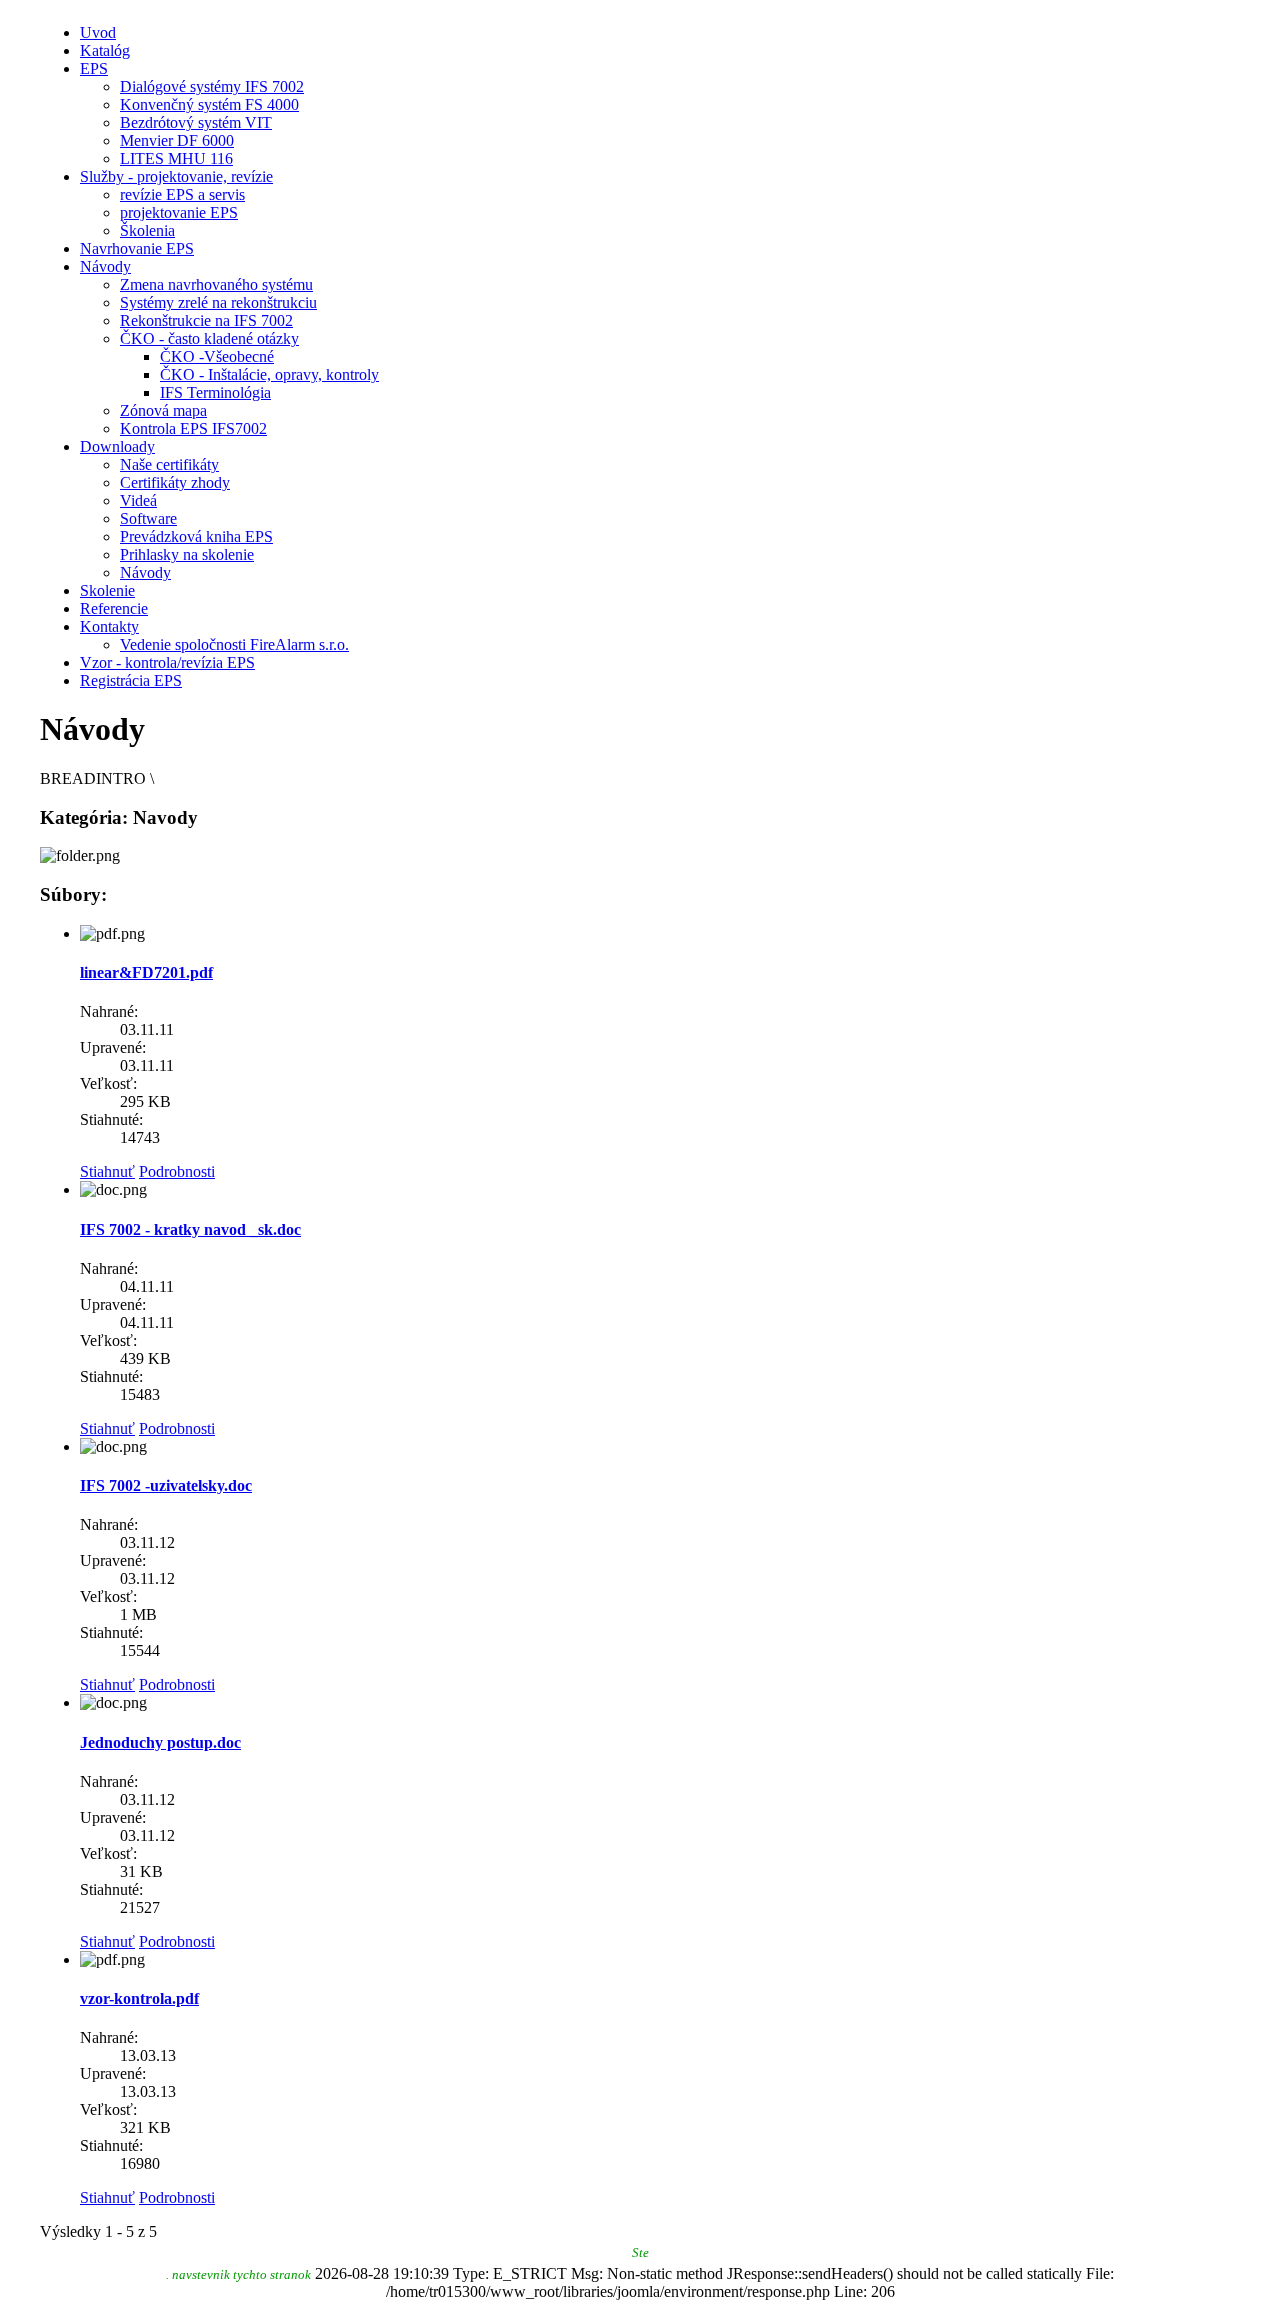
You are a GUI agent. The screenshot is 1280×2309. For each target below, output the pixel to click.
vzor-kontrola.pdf (139, 1998)
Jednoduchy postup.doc (160, 1742)
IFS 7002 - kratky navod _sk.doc (190, 1229)
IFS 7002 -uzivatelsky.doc (166, 1485)
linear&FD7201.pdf (146, 972)
